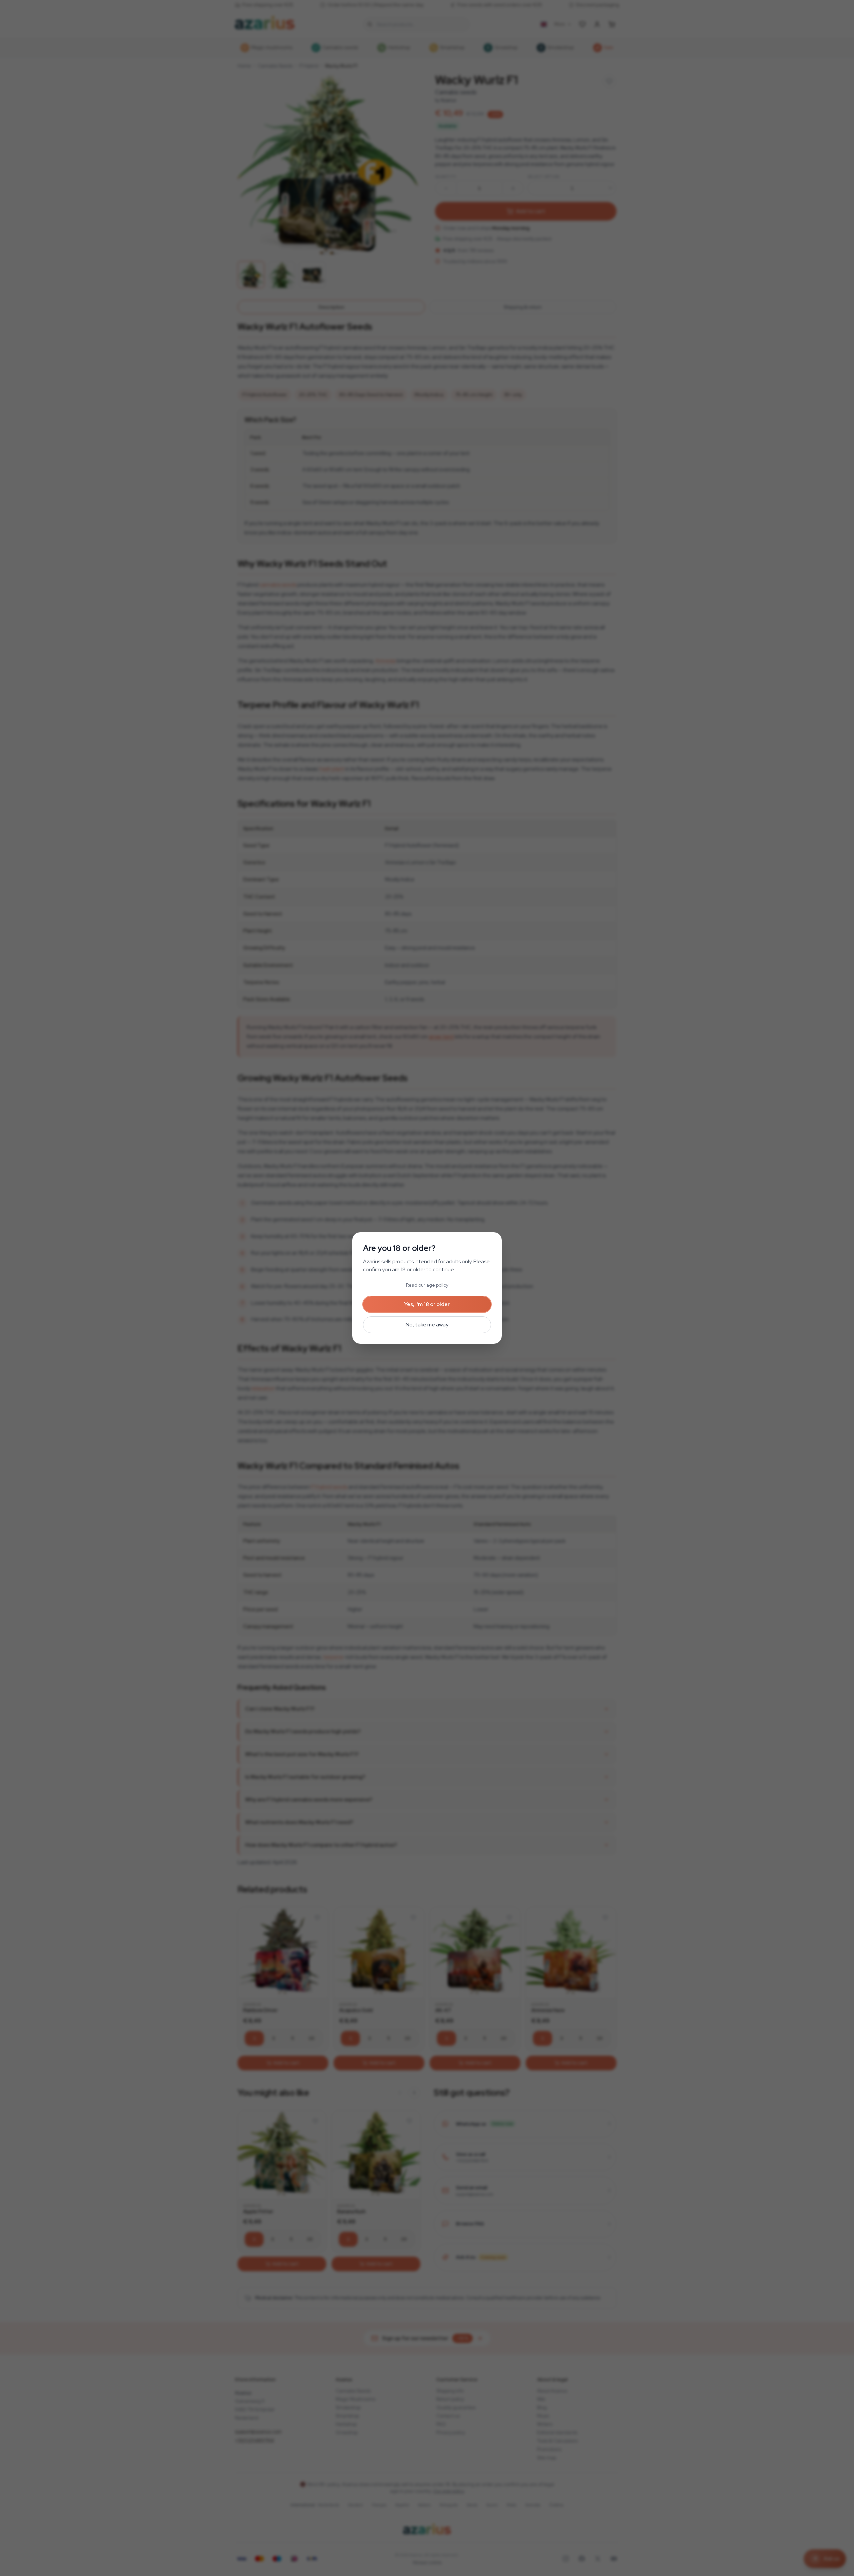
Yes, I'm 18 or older (427, 1304)
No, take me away (427, 1325)
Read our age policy (427, 1285)
